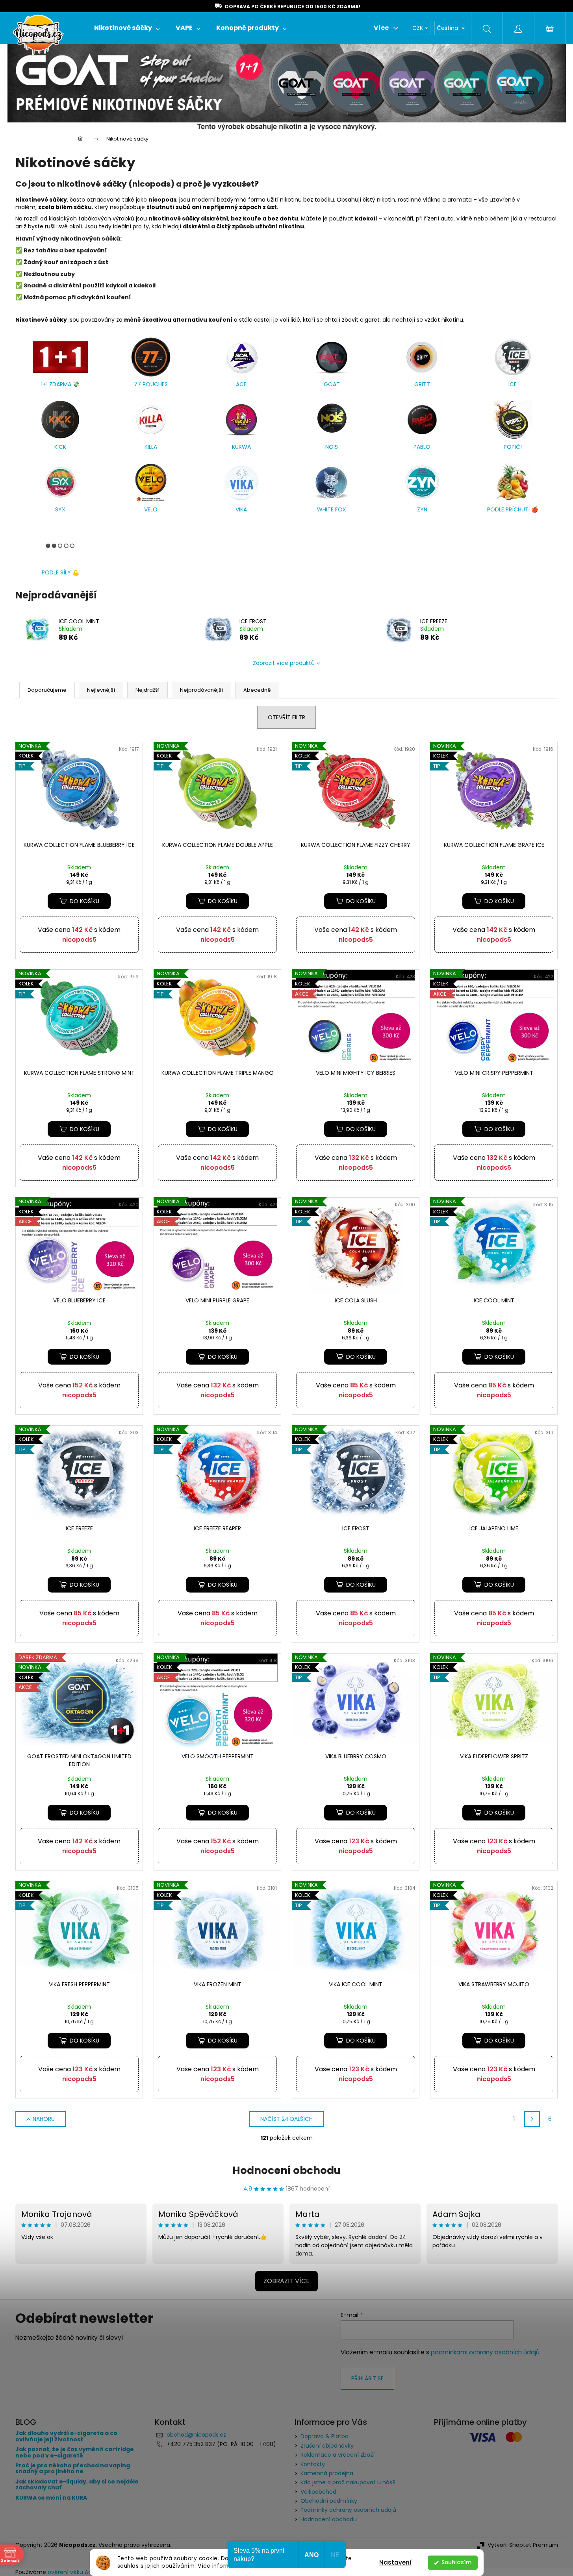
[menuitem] (127, 28)
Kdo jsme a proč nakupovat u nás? (348, 2482)
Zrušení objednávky (327, 2446)
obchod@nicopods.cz (196, 2435)
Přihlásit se (367, 2378)
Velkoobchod (318, 2492)
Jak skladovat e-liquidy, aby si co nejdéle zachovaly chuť (77, 2485)
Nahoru (44, 2119)
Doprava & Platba (325, 2436)
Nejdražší (147, 690)
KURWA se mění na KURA (51, 2498)
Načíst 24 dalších (286, 2119)
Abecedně (257, 690)
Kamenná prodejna (327, 2473)
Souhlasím (456, 2562)
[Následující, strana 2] (532, 2119)
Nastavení (395, 2562)
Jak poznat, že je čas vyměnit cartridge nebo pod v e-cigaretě (75, 2453)
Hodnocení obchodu (286, 2170)
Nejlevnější (101, 690)
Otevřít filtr (286, 717)
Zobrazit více (286, 2281)
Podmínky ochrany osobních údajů (348, 2510)
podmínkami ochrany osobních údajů (485, 2352)
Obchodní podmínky (329, 2501)
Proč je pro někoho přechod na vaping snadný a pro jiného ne (73, 2469)
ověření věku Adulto (75, 2572)
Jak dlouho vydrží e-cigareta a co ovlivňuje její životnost (66, 2436)
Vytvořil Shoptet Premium (523, 2545)
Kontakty (313, 2464)
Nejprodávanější (201, 690)
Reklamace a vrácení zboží (337, 2455)
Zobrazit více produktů (284, 663)
